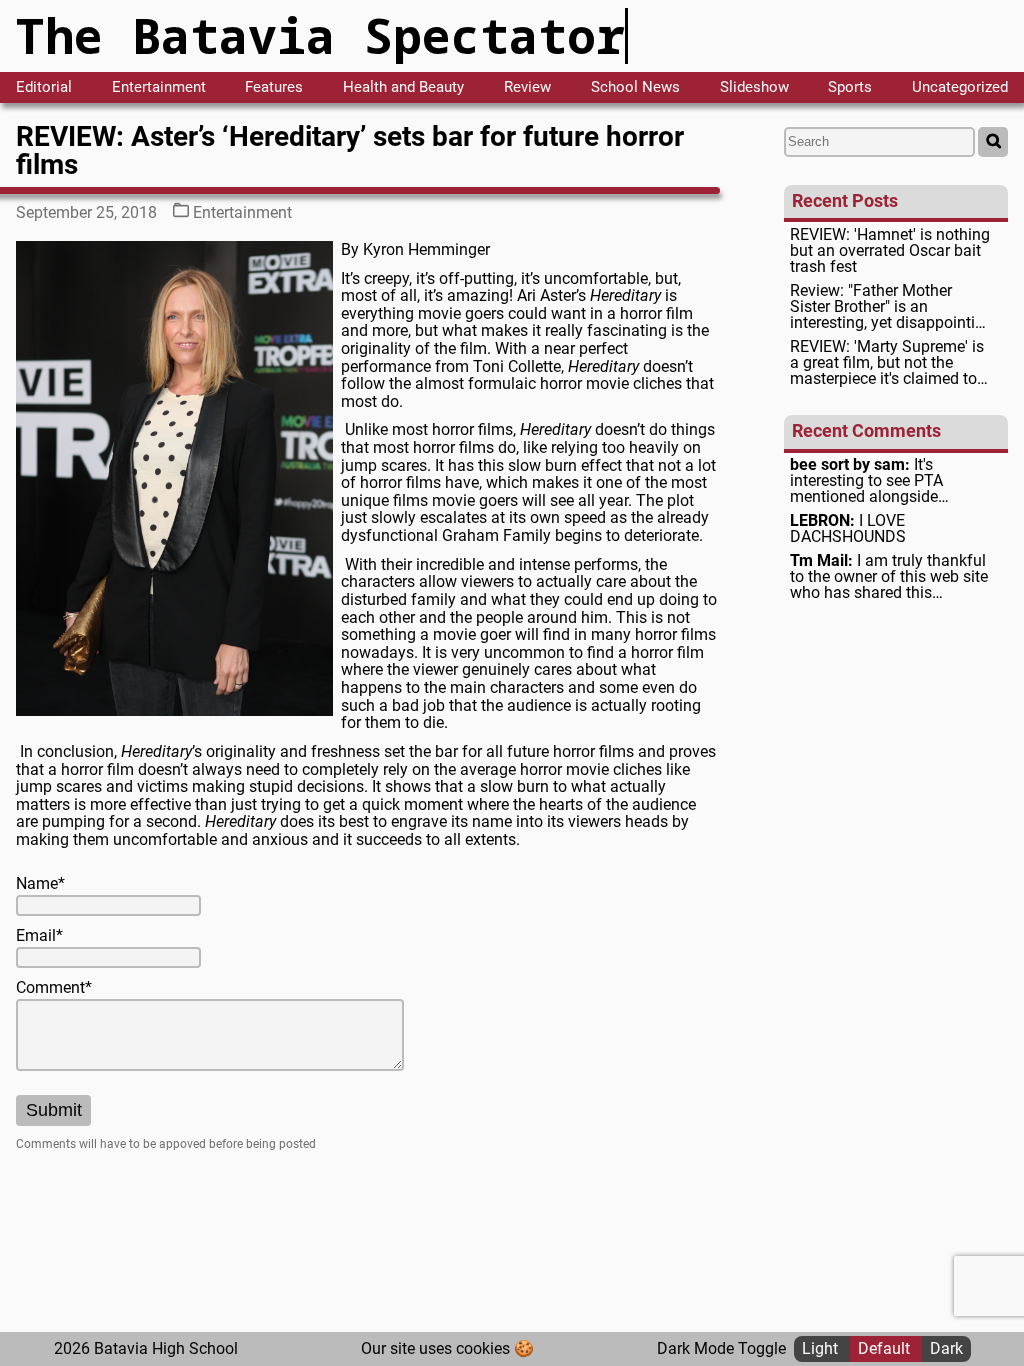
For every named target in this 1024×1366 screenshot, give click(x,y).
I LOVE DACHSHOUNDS (848, 529)
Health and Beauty (403, 87)
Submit (54, 1110)
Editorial (44, 87)
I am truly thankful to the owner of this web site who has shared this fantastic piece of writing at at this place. (889, 577)
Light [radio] (822, 1348)
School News (635, 87)
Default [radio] (886, 1348)
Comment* (54, 988)
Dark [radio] (946, 1348)
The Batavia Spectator (320, 35)
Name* (40, 884)
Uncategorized (960, 87)
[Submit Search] (993, 142)
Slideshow (754, 87)
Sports (850, 87)
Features (274, 87)
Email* (39, 936)
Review (527, 87)
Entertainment (159, 87)
